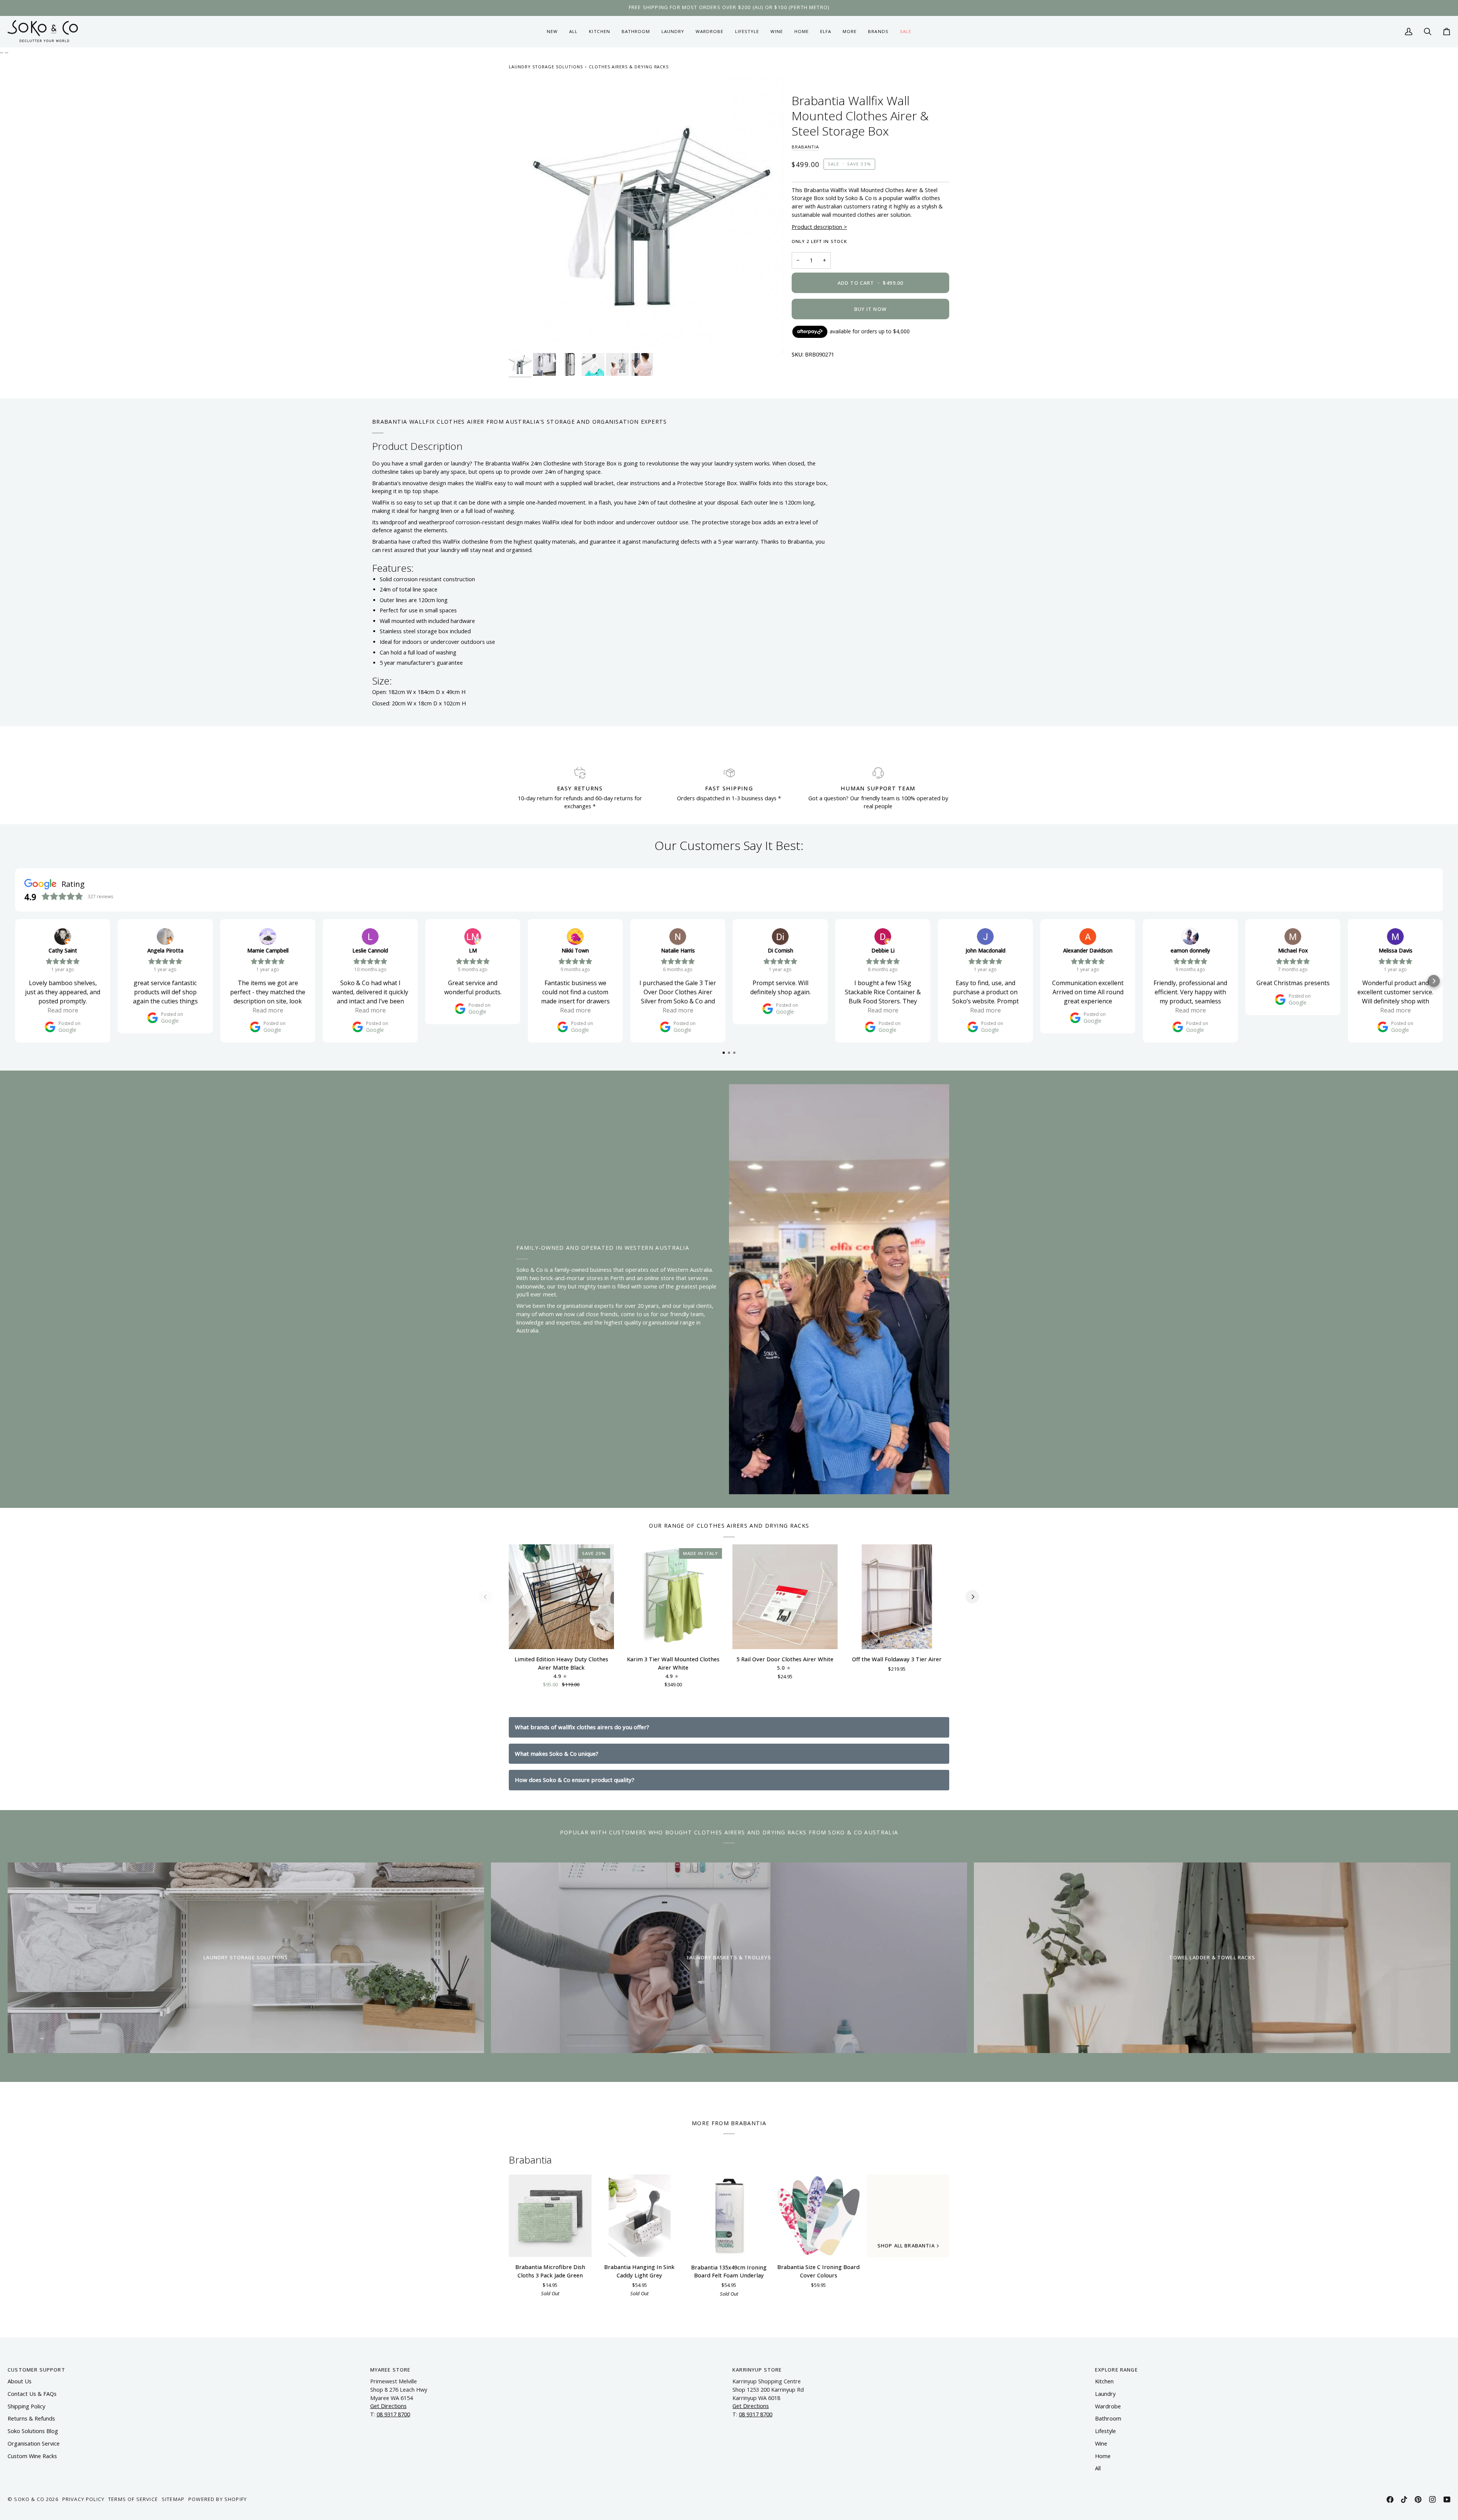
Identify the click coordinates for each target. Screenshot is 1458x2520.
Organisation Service (34, 2444)
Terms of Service (133, 2499)
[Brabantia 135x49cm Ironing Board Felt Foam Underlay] (729, 2216)
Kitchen (1104, 2381)
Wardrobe (1108, 2406)
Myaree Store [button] (391, 2370)
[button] (599, 32)
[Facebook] (1390, 2499)
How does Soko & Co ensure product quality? (575, 1780)
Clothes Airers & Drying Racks (629, 67)
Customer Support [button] (36, 2370)
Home (1103, 2456)
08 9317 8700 (393, 2414)
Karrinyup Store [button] (757, 2370)
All (1098, 2468)
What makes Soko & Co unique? (557, 1754)
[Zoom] (646, 215)
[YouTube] (1447, 2499)
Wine (1101, 2444)
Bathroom (1108, 2418)
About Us (20, 2381)
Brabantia (805, 147)
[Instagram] (1433, 2499)
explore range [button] (1116, 2370)
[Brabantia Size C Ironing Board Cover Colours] (819, 2216)
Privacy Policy (83, 2499)
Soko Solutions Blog (33, 2431)
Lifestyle (1105, 2431)
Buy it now (870, 309)
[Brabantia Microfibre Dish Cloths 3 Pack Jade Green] (550, 2216)
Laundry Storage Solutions (546, 67)
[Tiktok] (1404, 2499)
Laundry (1105, 2394)
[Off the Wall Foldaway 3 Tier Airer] (897, 1597)
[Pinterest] (1418, 2499)
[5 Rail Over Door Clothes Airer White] (785, 1597)
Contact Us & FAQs (32, 2394)
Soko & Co (29, 2499)
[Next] (972, 1597)
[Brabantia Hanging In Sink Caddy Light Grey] (640, 2216)
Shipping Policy (26, 2406)
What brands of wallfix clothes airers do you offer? (582, 1727)
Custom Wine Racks (32, 2456)
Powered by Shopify (218, 2499)
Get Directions (388, 2406)
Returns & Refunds (31, 2418)
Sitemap (173, 2499)
